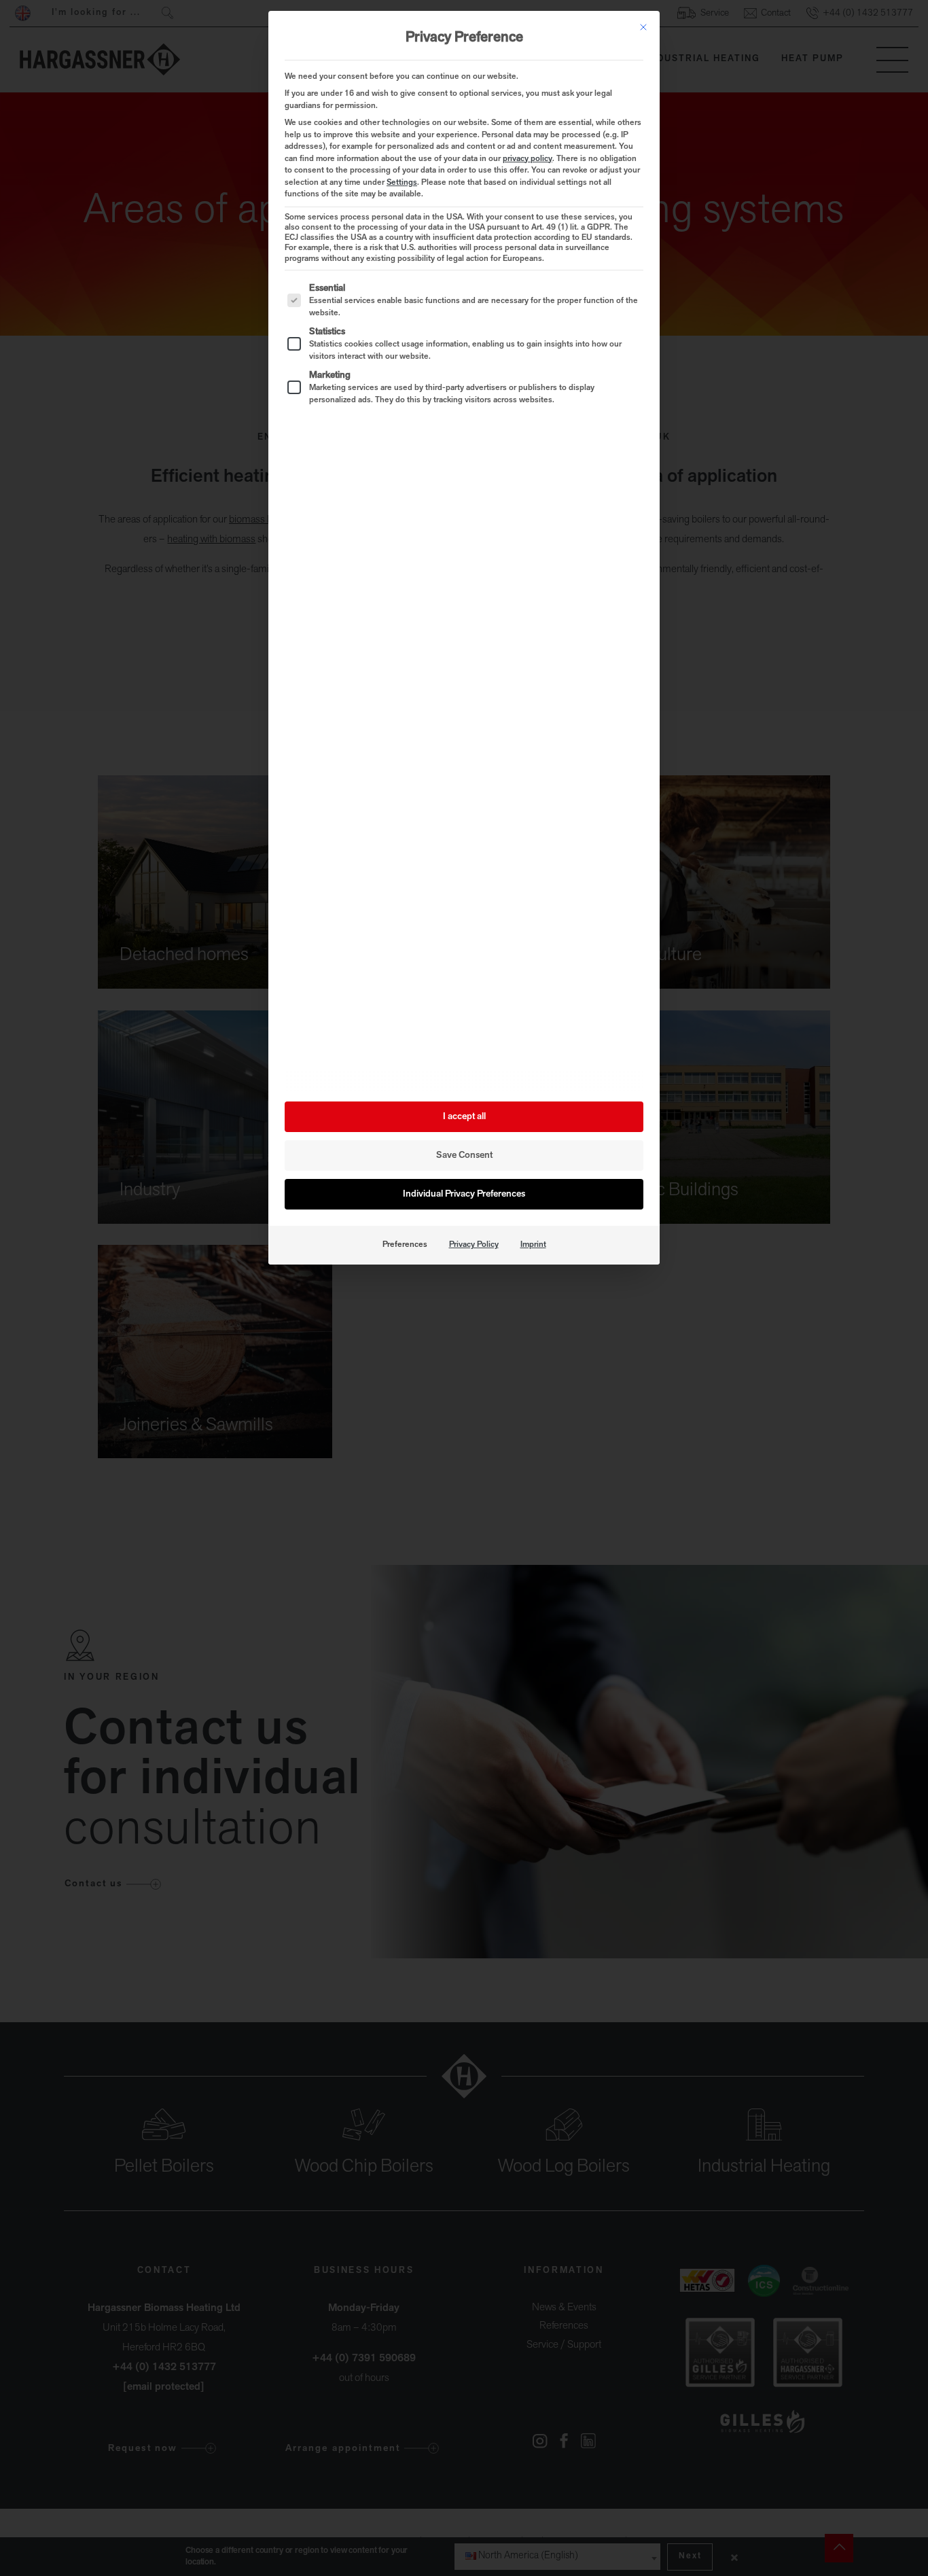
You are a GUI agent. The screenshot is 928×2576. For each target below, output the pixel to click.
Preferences (405, 1245)
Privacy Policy (474, 1245)
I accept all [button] (464, 1117)
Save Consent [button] (464, 1155)
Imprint (533, 1245)
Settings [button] (402, 183)
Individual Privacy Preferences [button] (464, 1194)
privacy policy (528, 159)
